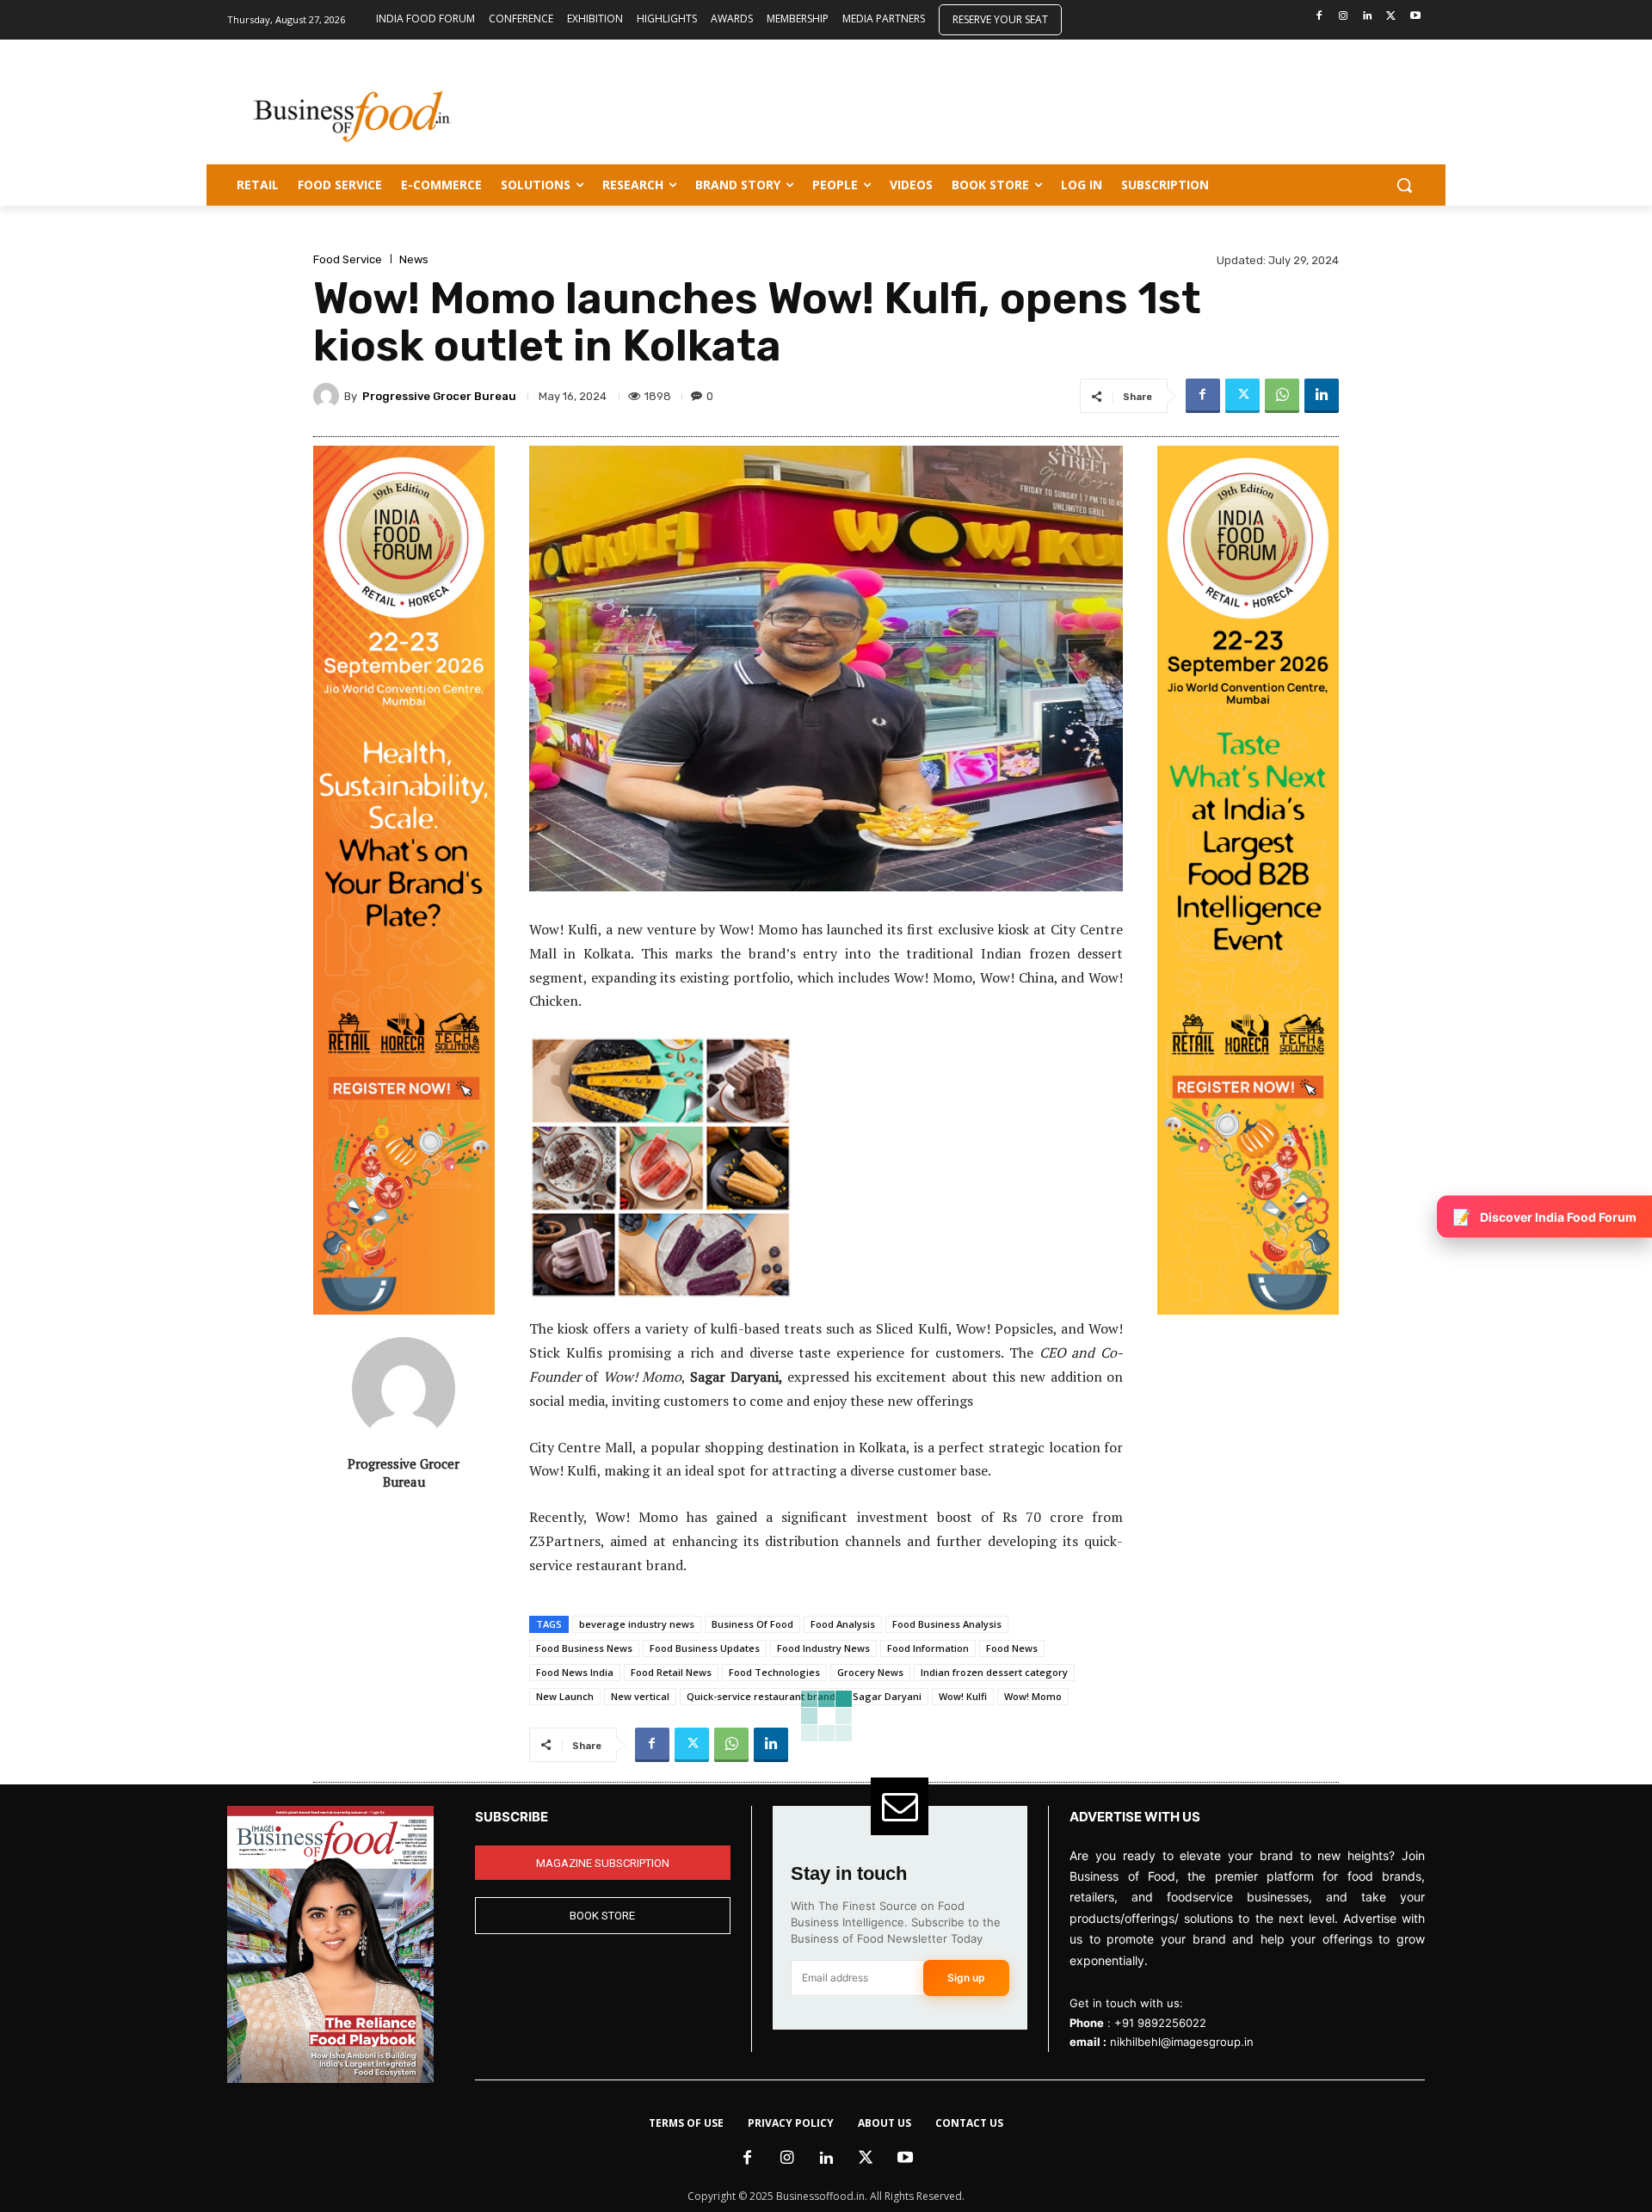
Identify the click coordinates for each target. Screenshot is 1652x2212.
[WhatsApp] (1282, 396)
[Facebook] (1319, 17)
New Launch (565, 1696)
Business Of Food (752, 1624)
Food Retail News (671, 1672)
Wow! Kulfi (963, 1696)
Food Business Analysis (947, 1624)
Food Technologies (774, 1672)
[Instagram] (1344, 17)
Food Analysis (843, 1624)
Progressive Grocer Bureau (439, 396)
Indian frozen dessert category (994, 1672)
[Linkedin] (1368, 17)
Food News (1012, 1648)
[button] (1404, 185)
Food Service (348, 259)
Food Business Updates (705, 1648)
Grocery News (870, 1672)
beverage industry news (637, 1624)
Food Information (928, 1648)
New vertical (640, 1696)
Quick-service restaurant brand (761, 1696)
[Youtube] (1415, 17)
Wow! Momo (1033, 1696)
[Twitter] (1391, 17)
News (414, 259)
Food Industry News (823, 1648)
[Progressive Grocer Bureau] (329, 396)
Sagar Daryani (887, 1696)
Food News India (575, 1672)
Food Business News (584, 1648)
